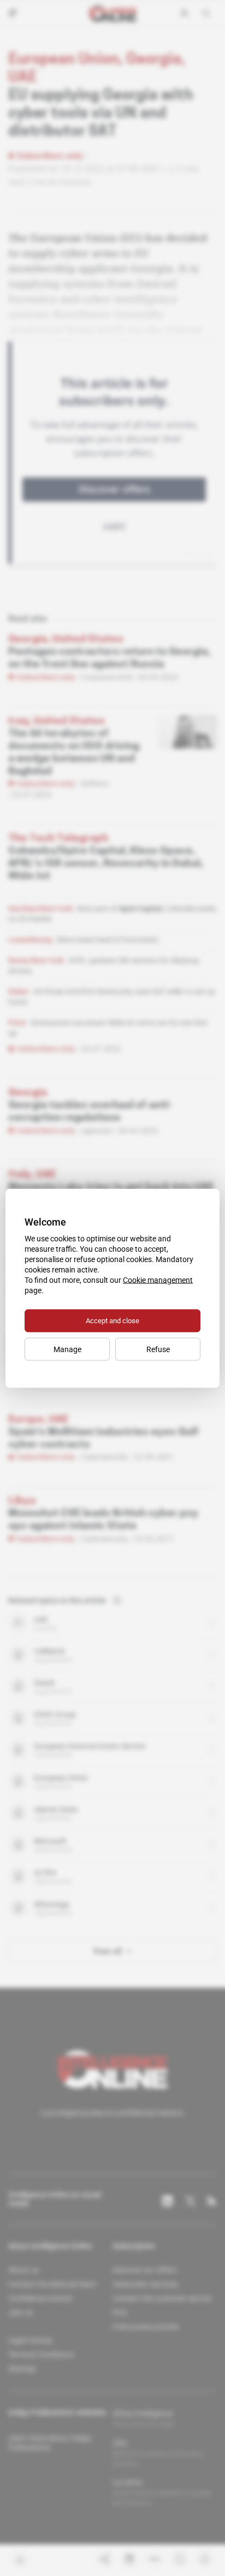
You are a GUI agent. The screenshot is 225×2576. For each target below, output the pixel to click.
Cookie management (158, 1280)
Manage (67, 1349)
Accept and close (112, 1320)
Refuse (158, 1349)
